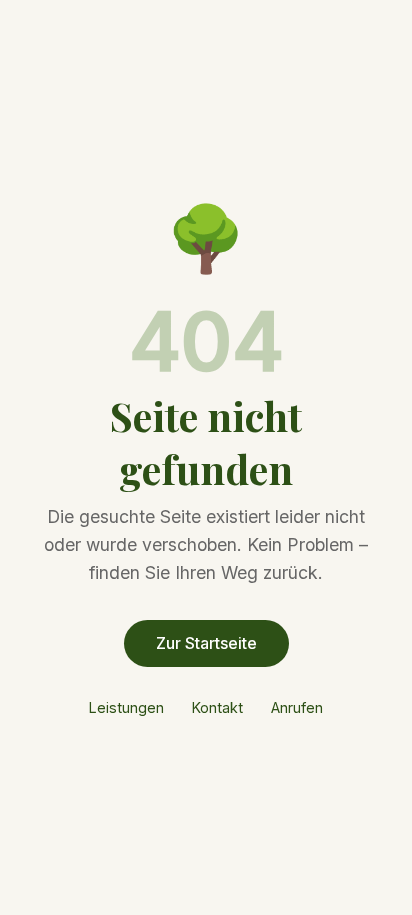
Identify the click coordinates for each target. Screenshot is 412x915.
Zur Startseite (206, 643)
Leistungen (126, 707)
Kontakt (217, 707)
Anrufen (297, 707)
